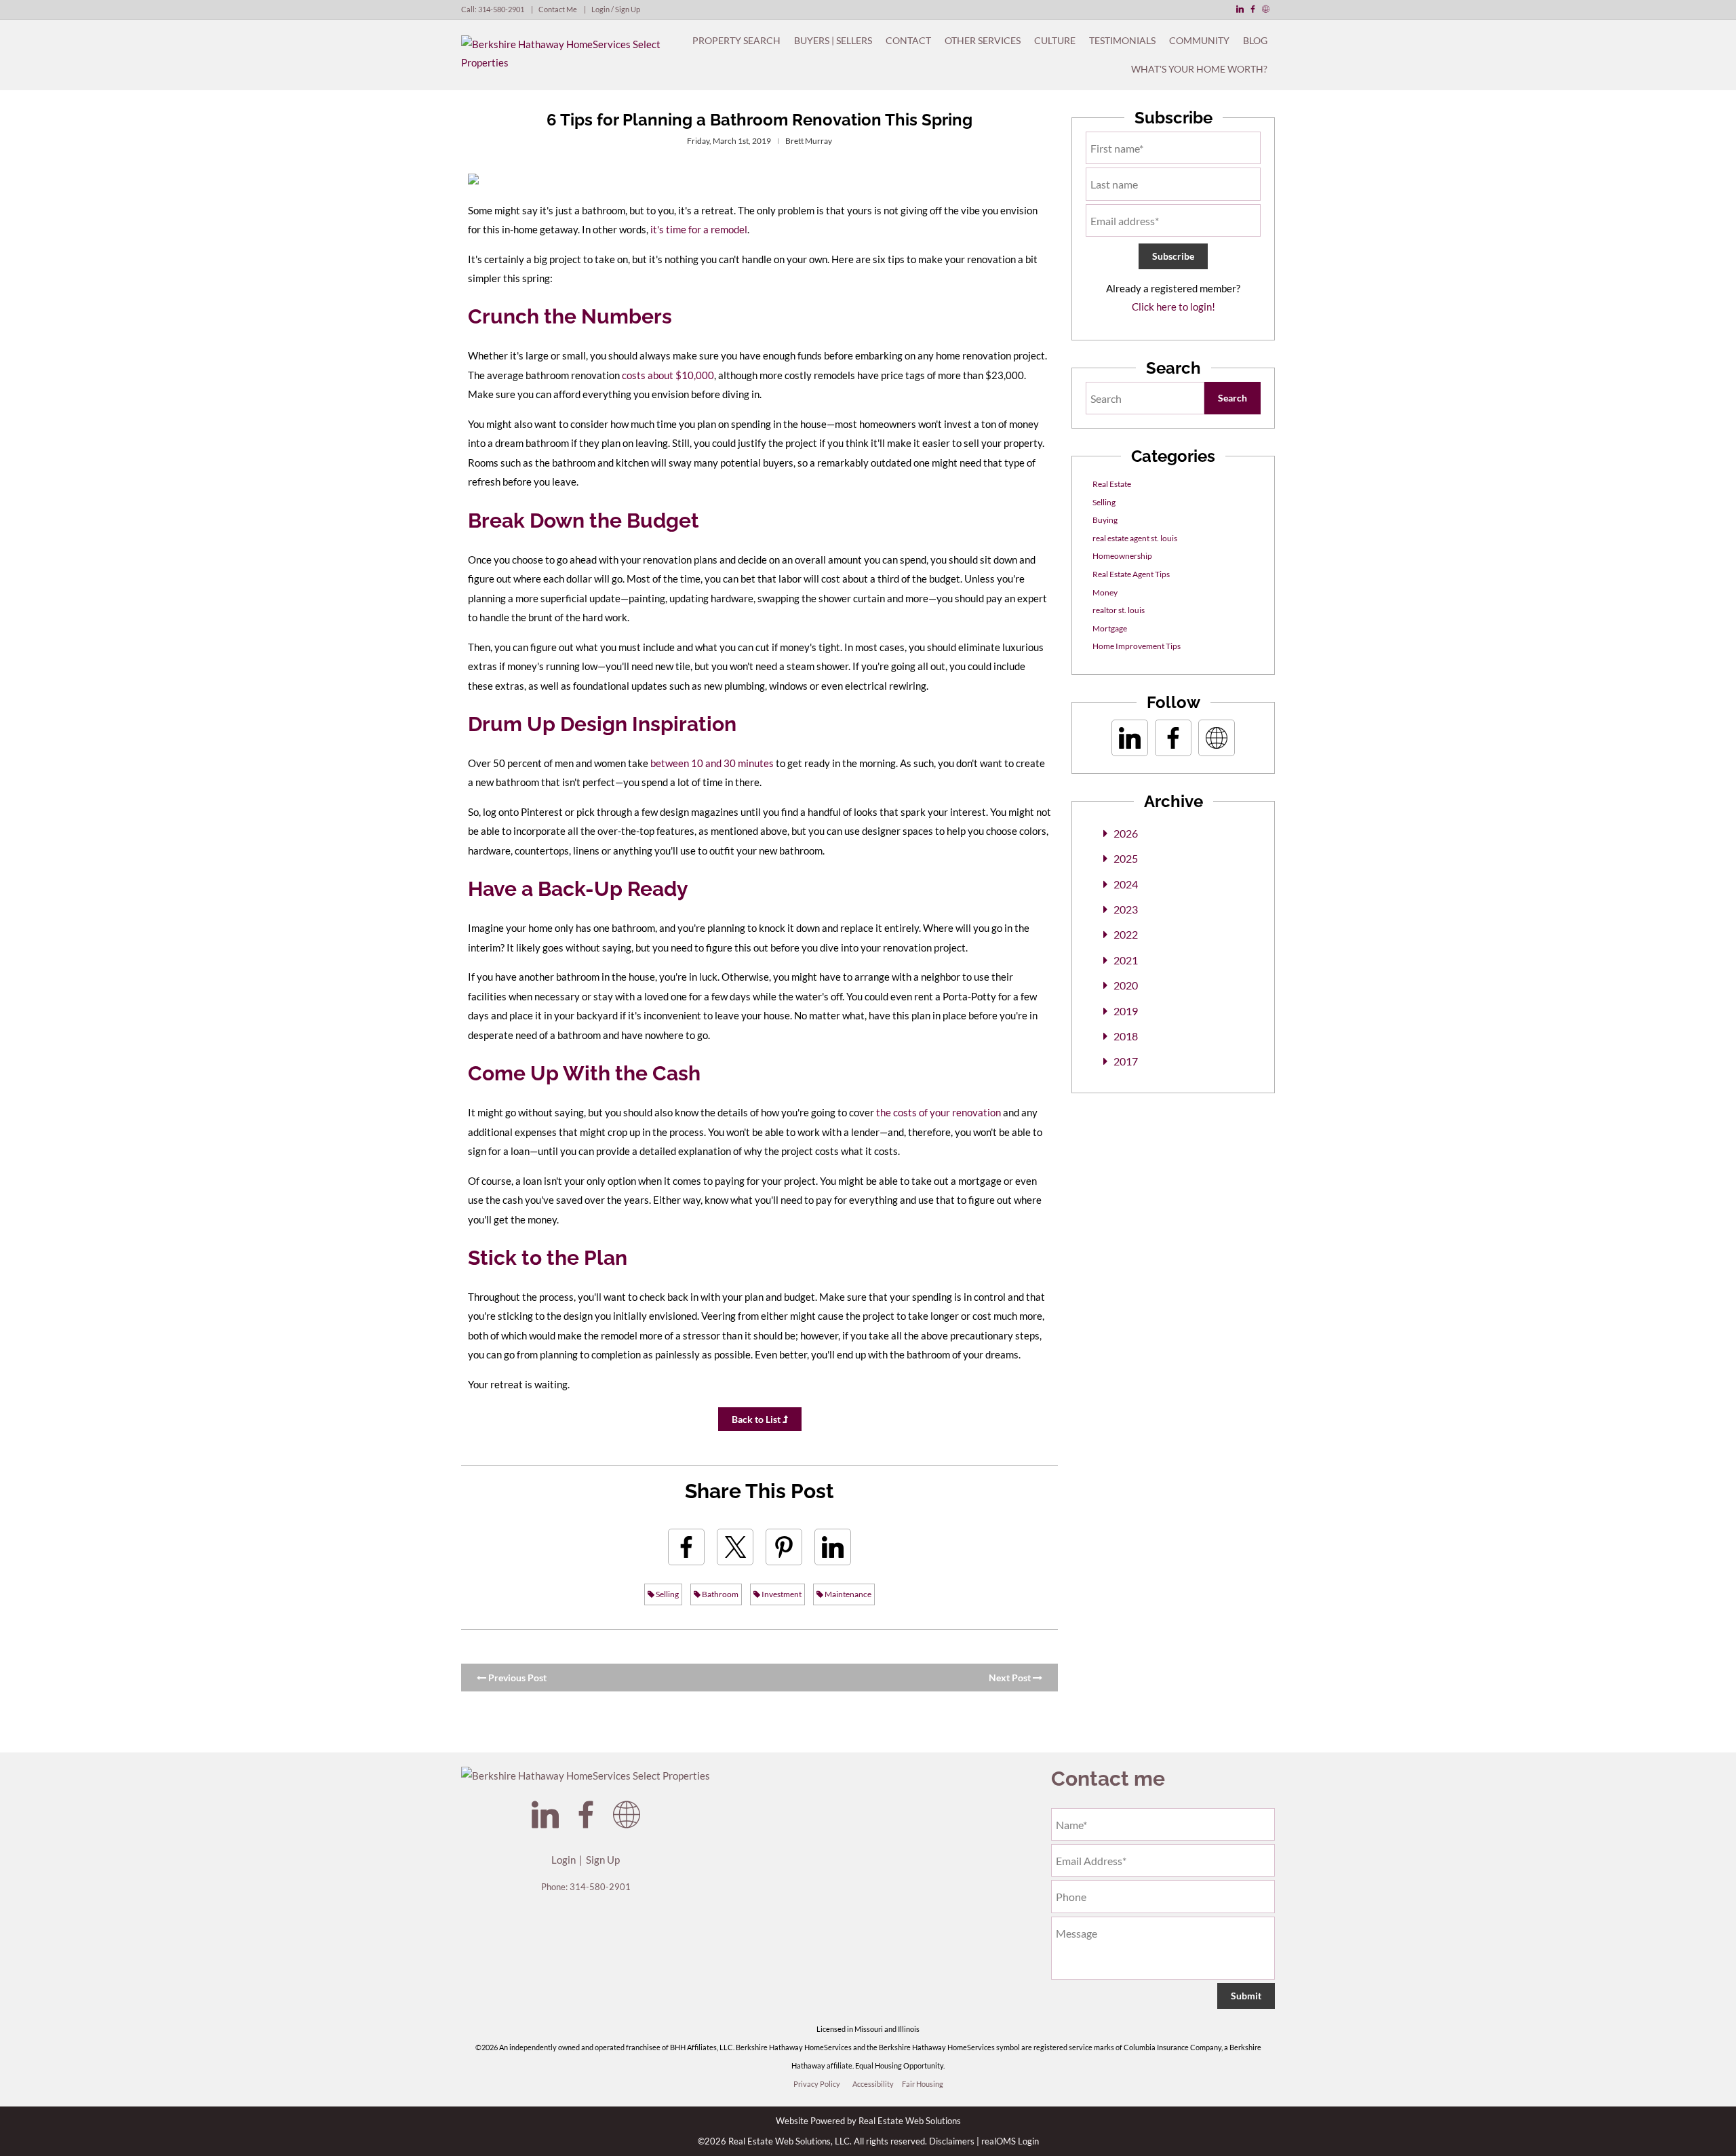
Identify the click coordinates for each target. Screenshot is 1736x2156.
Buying (1105, 520)
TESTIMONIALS (1122, 40)
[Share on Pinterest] (784, 1547)
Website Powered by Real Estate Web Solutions (868, 2121)
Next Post (1011, 1678)
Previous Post (516, 1678)
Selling (667, 1594)
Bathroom (719, 1594)
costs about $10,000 (668, 375)
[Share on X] (735, 1547)
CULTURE (1055, 40)
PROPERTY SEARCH (736, 40)
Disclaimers (952, 2141)
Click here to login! (1173, 307)
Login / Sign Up (616, 9)
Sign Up (603, 1860)
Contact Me (558, 9)
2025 (1126, 858)
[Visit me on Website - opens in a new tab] (1266, 9)
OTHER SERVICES (983, 40)
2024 (1126, 884)
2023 (1126, 909)
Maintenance (847, 1594)
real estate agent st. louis (1135, 538)
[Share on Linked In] (833, 1547)
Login (564, 1860)
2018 (1126, 1036)
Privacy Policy (817, 2084)
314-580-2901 (501, 9)
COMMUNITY (1199, 40)
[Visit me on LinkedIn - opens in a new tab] (1240, 9)
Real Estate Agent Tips (1131, 574)
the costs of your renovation (939, 1112)
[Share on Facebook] (686, 1547)
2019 (1126, 1011)
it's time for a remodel (699, 229)
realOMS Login (1010, 2141)
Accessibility (873, 2084)
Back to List (757, 1419)
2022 (1126, 934)
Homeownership (1122, 556)
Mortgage (1110, 628)
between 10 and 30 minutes (712, 763)
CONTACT (908, 40)
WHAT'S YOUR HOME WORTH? (1199, 69)
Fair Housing (923, 2084)
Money (1105, 592)
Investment (781, 1594)
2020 (1126, 985)
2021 (1126, 960)
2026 (1126, 833)
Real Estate (1112, 484)
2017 (1126, 1061)
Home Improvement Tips (1137, 646)
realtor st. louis (1119, 610)
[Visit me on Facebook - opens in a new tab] (1253, 9)
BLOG (1255, 40)
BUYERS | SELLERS (833, 40)
